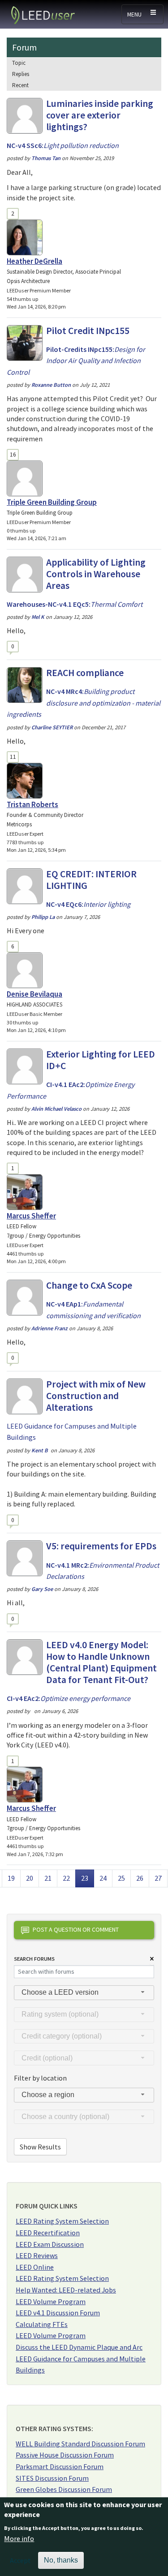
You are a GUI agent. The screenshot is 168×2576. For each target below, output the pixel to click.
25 (124, 1878)
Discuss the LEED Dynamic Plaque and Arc (79, 2347)
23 (87, 1878)
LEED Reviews (37, 2255)
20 (32, 1878)
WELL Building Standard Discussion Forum (80, 2444)
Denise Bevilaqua (34, 994)
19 (14, 1878)
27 (161, 1878)
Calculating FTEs (42, 2324)
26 (142, 1878)
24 (106, 1878)
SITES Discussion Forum (52, 2478)
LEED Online (35, 2267)
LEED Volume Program (51, 2301)
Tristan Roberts (32, 804)
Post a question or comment (76, 1929)
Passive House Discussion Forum (65, 2455)
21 (51, 1878)
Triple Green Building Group (52, 502)
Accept (20, 2560)
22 (69, 1878)
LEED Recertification (48, 2233)
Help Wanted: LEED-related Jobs (66, 2290)
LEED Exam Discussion (50, 2244)
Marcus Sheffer (31, 1216)
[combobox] (84, 1993)
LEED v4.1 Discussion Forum (58, 2313)
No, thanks (61, 2560)
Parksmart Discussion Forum (60, 2466)
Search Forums (34, 1959)
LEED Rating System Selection (62, 2221)
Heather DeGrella (34, 261)
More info (19, 2538)
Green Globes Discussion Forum (64, 2489)
